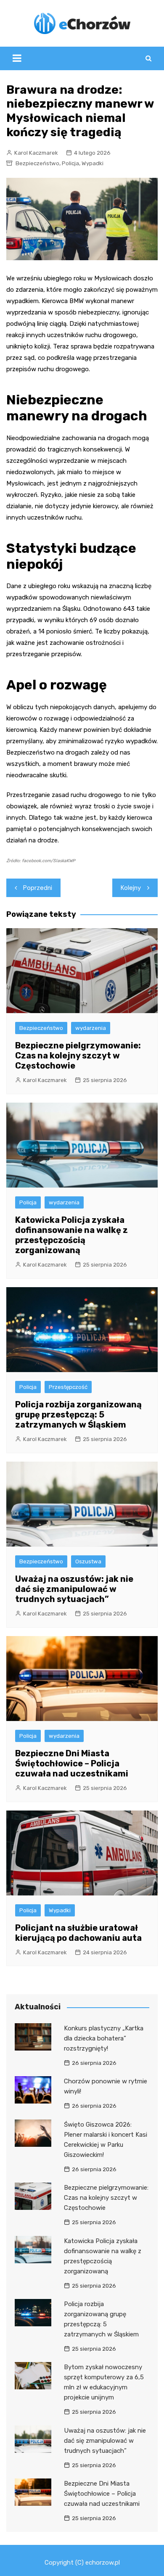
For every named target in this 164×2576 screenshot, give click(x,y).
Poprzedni (38, 888)
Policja (70, 163)
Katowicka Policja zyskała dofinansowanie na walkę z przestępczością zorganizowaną (71, 1235)
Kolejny (131, 888)
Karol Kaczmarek (36, 153)
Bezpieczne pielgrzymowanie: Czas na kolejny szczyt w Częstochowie (78, 1056)
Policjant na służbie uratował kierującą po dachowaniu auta (78, 1933)
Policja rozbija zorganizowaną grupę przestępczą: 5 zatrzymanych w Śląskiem (78, 1415)
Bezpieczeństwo (37, 163)
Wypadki (93, 163)
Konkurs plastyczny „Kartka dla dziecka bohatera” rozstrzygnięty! (104, 2038)
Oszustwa (88, 1561)
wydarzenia (91, 1028)
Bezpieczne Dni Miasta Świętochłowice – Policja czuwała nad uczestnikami (72, 1763)
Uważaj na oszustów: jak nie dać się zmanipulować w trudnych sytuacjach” (74, 1589)
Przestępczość (68, 1387)
